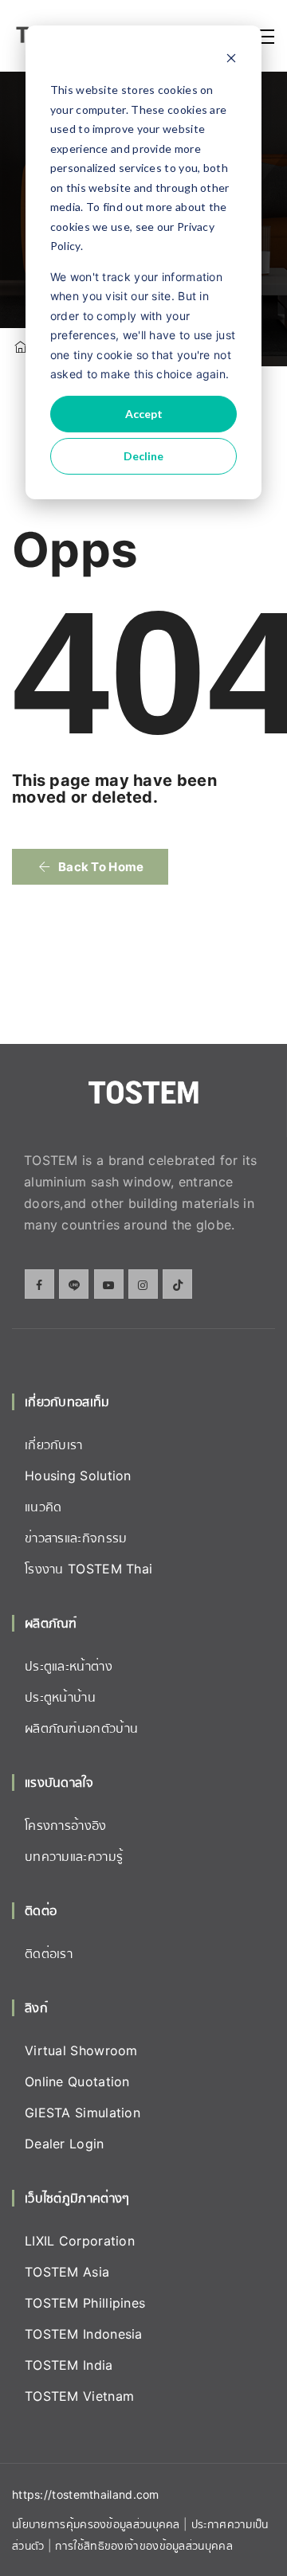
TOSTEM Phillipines (85, 2303)
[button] (90, 867)
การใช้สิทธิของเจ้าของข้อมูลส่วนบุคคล (143, 2545)
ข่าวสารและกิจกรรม (76, 1538)
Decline (143, 456)
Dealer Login (65, 2144)
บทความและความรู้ (74, 1856)
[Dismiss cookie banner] (231, 60)
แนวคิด (43, 1507)
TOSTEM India (69, 2365)
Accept (144, 414)
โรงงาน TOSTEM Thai (88, 1569)
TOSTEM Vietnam (79, 2396)
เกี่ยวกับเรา (54, 1444)
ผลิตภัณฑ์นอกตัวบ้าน (81, 1728)
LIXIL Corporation (80, 2241)
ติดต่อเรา (49, 1953)
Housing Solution (78, 1476)
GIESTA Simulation (83, 2113)
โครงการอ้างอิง (66, 1825)
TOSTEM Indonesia (84, 2334)
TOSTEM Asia (67, 2272)
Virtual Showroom (81, 2050)
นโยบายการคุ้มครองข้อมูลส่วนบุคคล (96, 2524)
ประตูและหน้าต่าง (69, 1666)
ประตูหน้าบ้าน (60, 1697)
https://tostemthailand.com (86, 2494)
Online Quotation (77, 2082)
